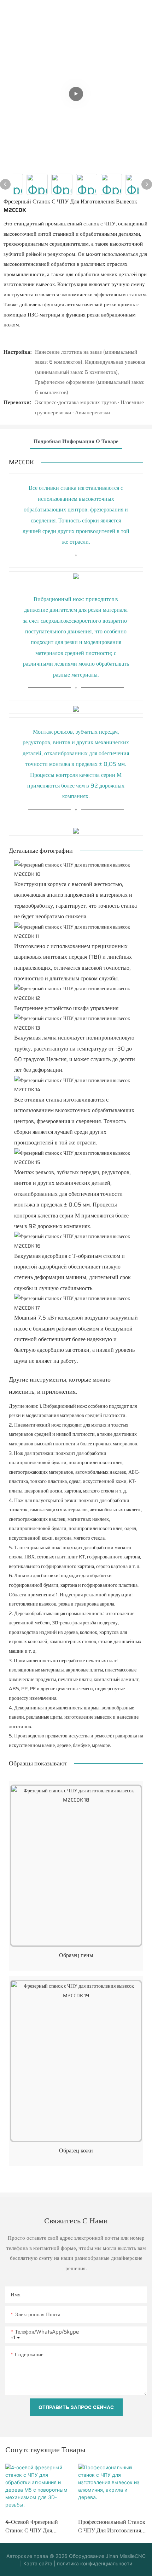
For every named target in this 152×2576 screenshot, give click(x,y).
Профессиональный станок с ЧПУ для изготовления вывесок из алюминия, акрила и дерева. (112, 2526)
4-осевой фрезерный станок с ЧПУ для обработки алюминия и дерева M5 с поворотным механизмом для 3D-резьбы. (38, 2526)
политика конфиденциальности (94, 2563)
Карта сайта (37, 2563)
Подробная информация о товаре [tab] (76, 441)
